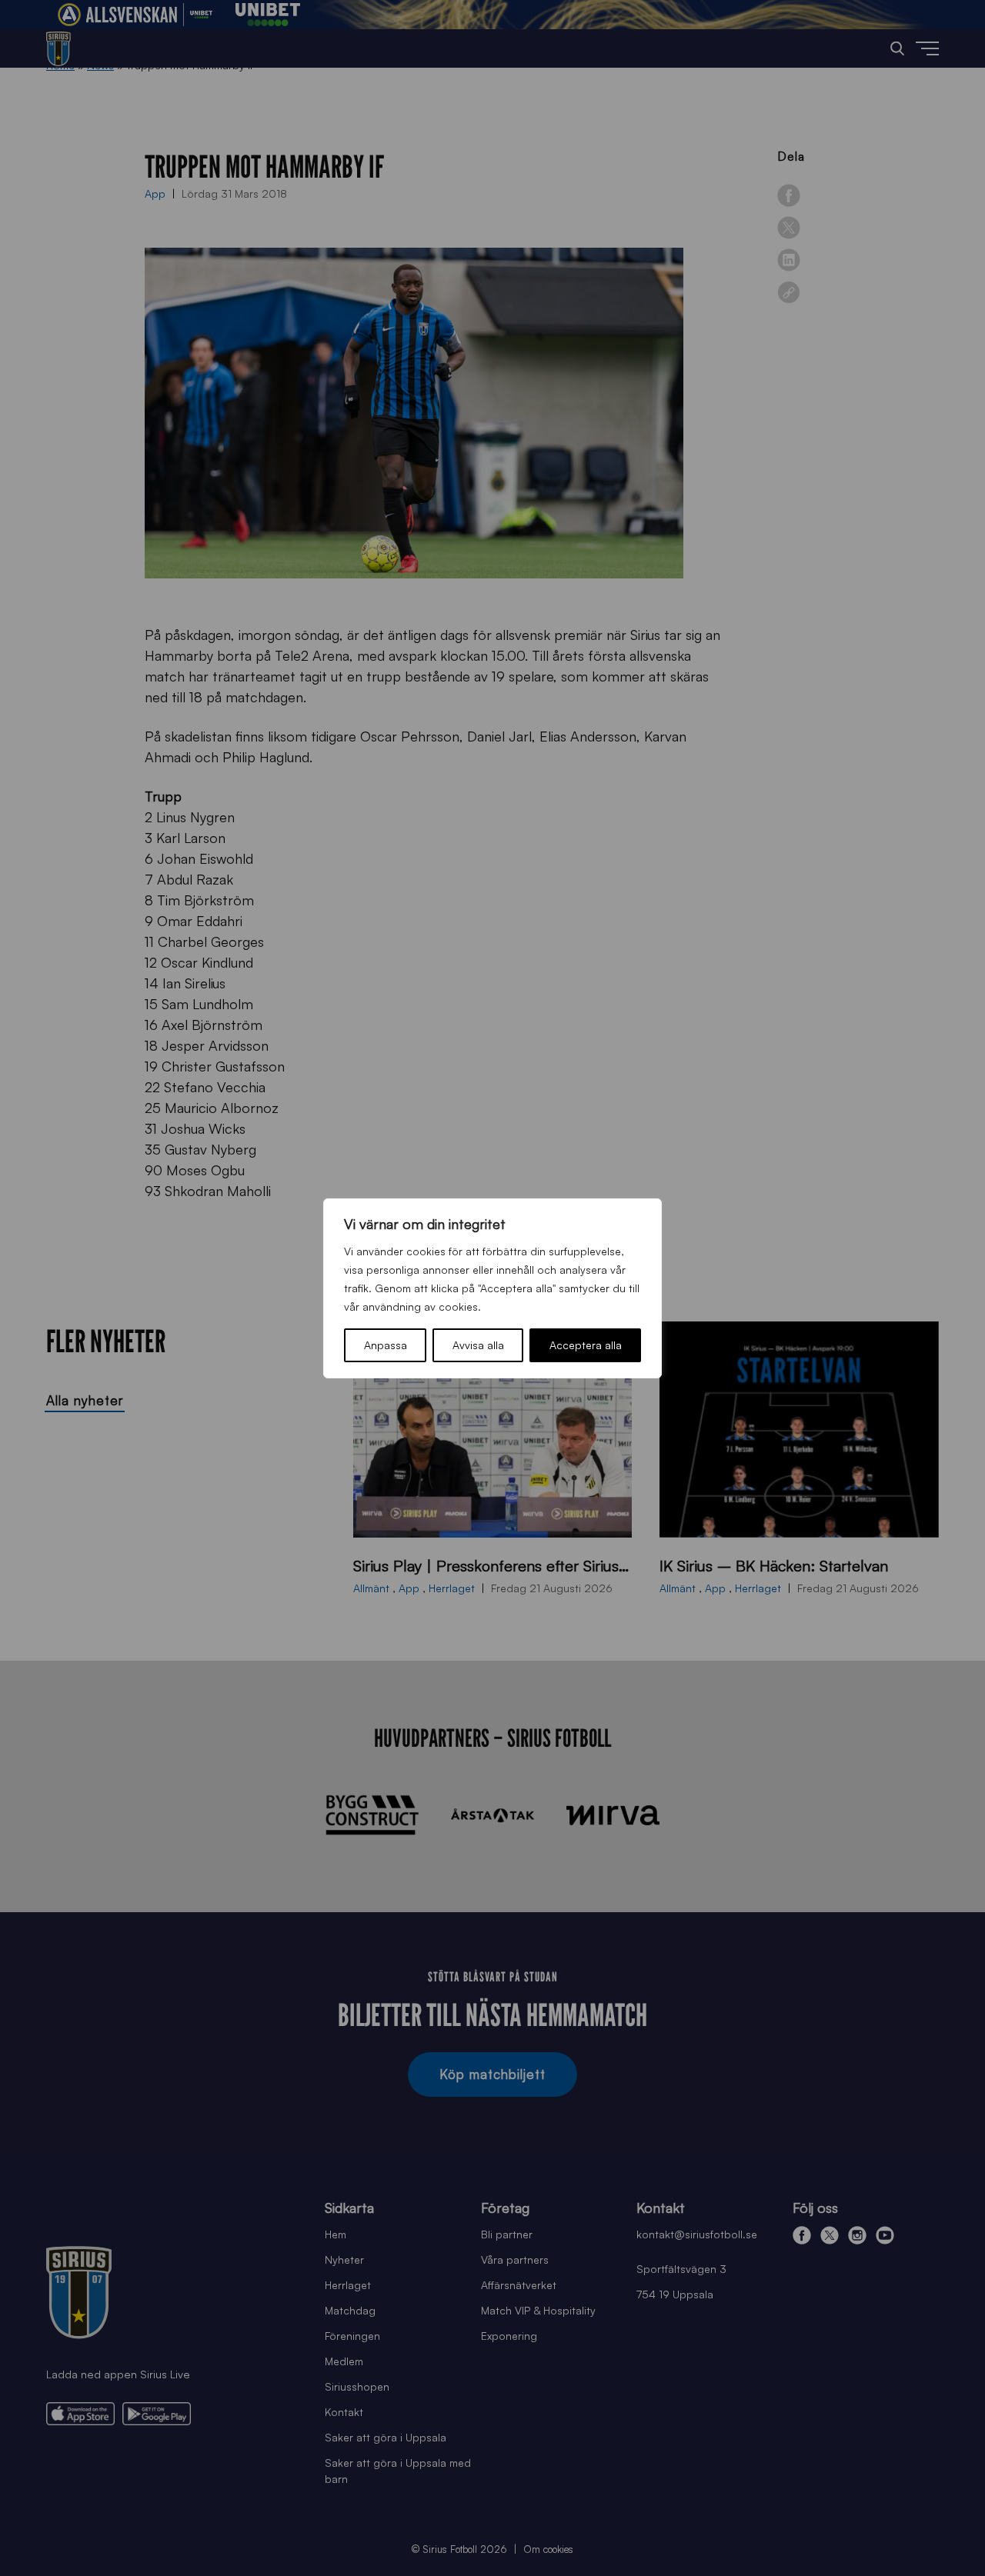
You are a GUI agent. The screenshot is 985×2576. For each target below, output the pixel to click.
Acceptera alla (586, 1345)
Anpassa (386, 1345)
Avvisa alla (478, 1345)
